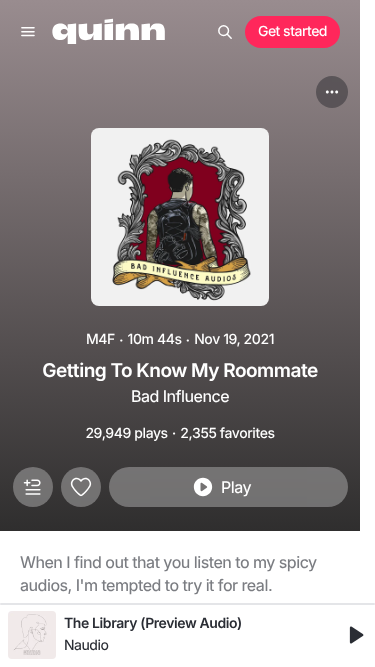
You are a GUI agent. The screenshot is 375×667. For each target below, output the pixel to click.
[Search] (225, 32)
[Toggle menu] (28, 32)
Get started (292, 31)
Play (236, 487)
